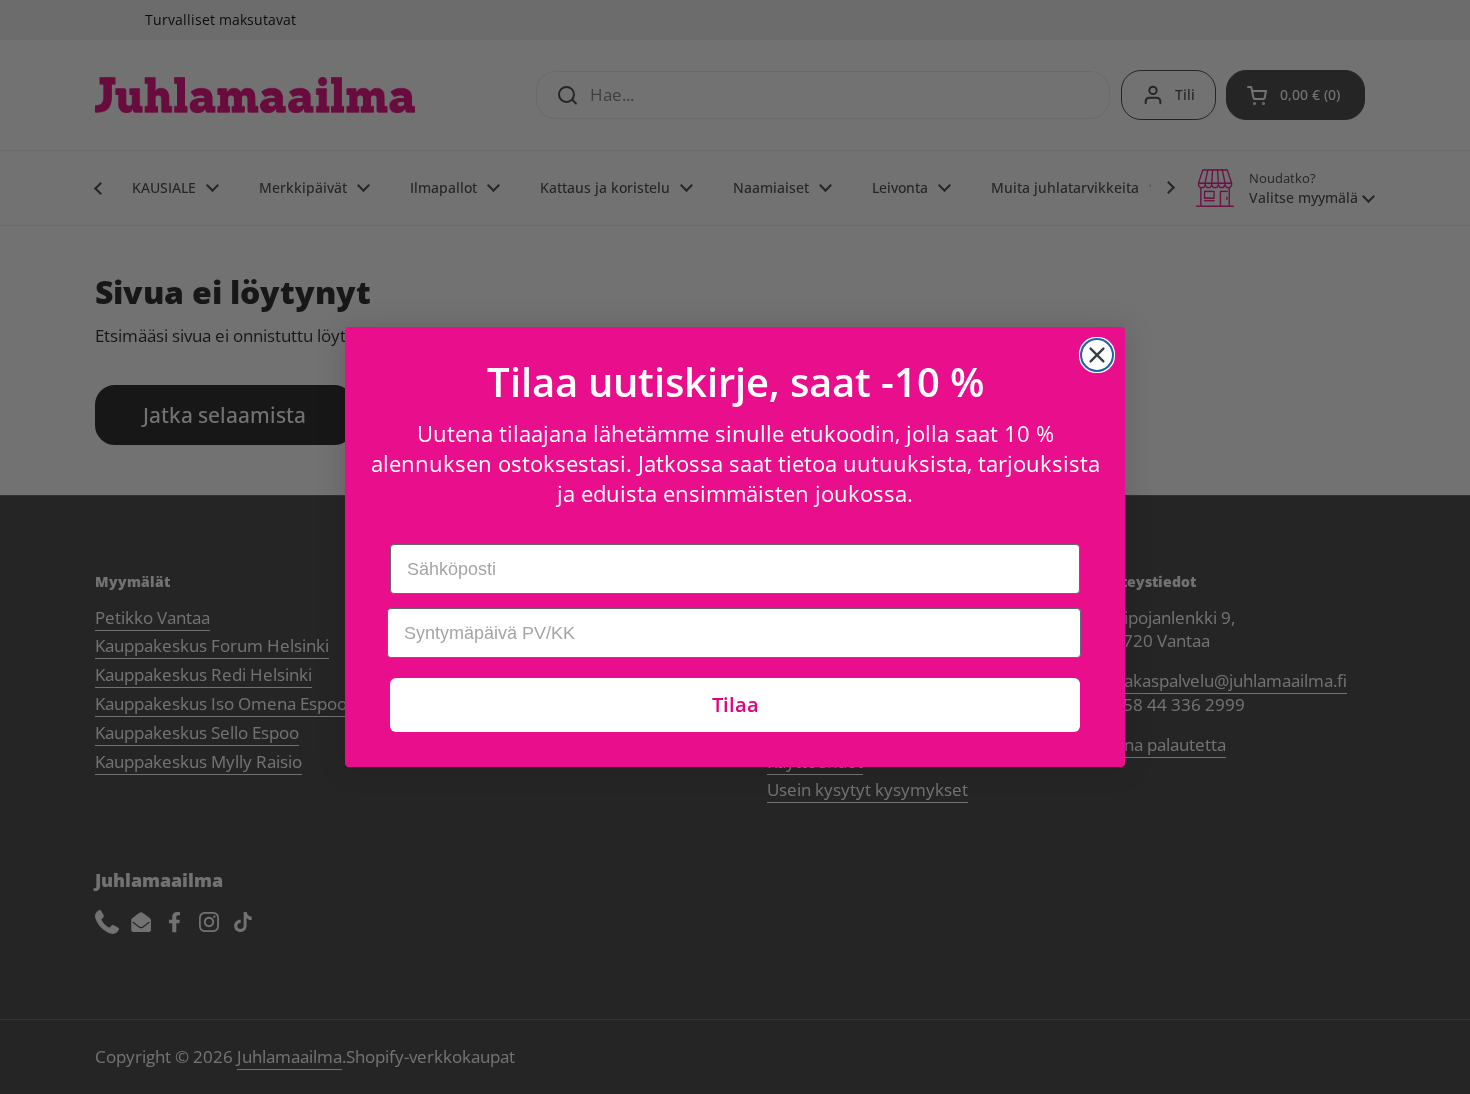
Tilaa (735, 704)
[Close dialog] (1097, 355)
